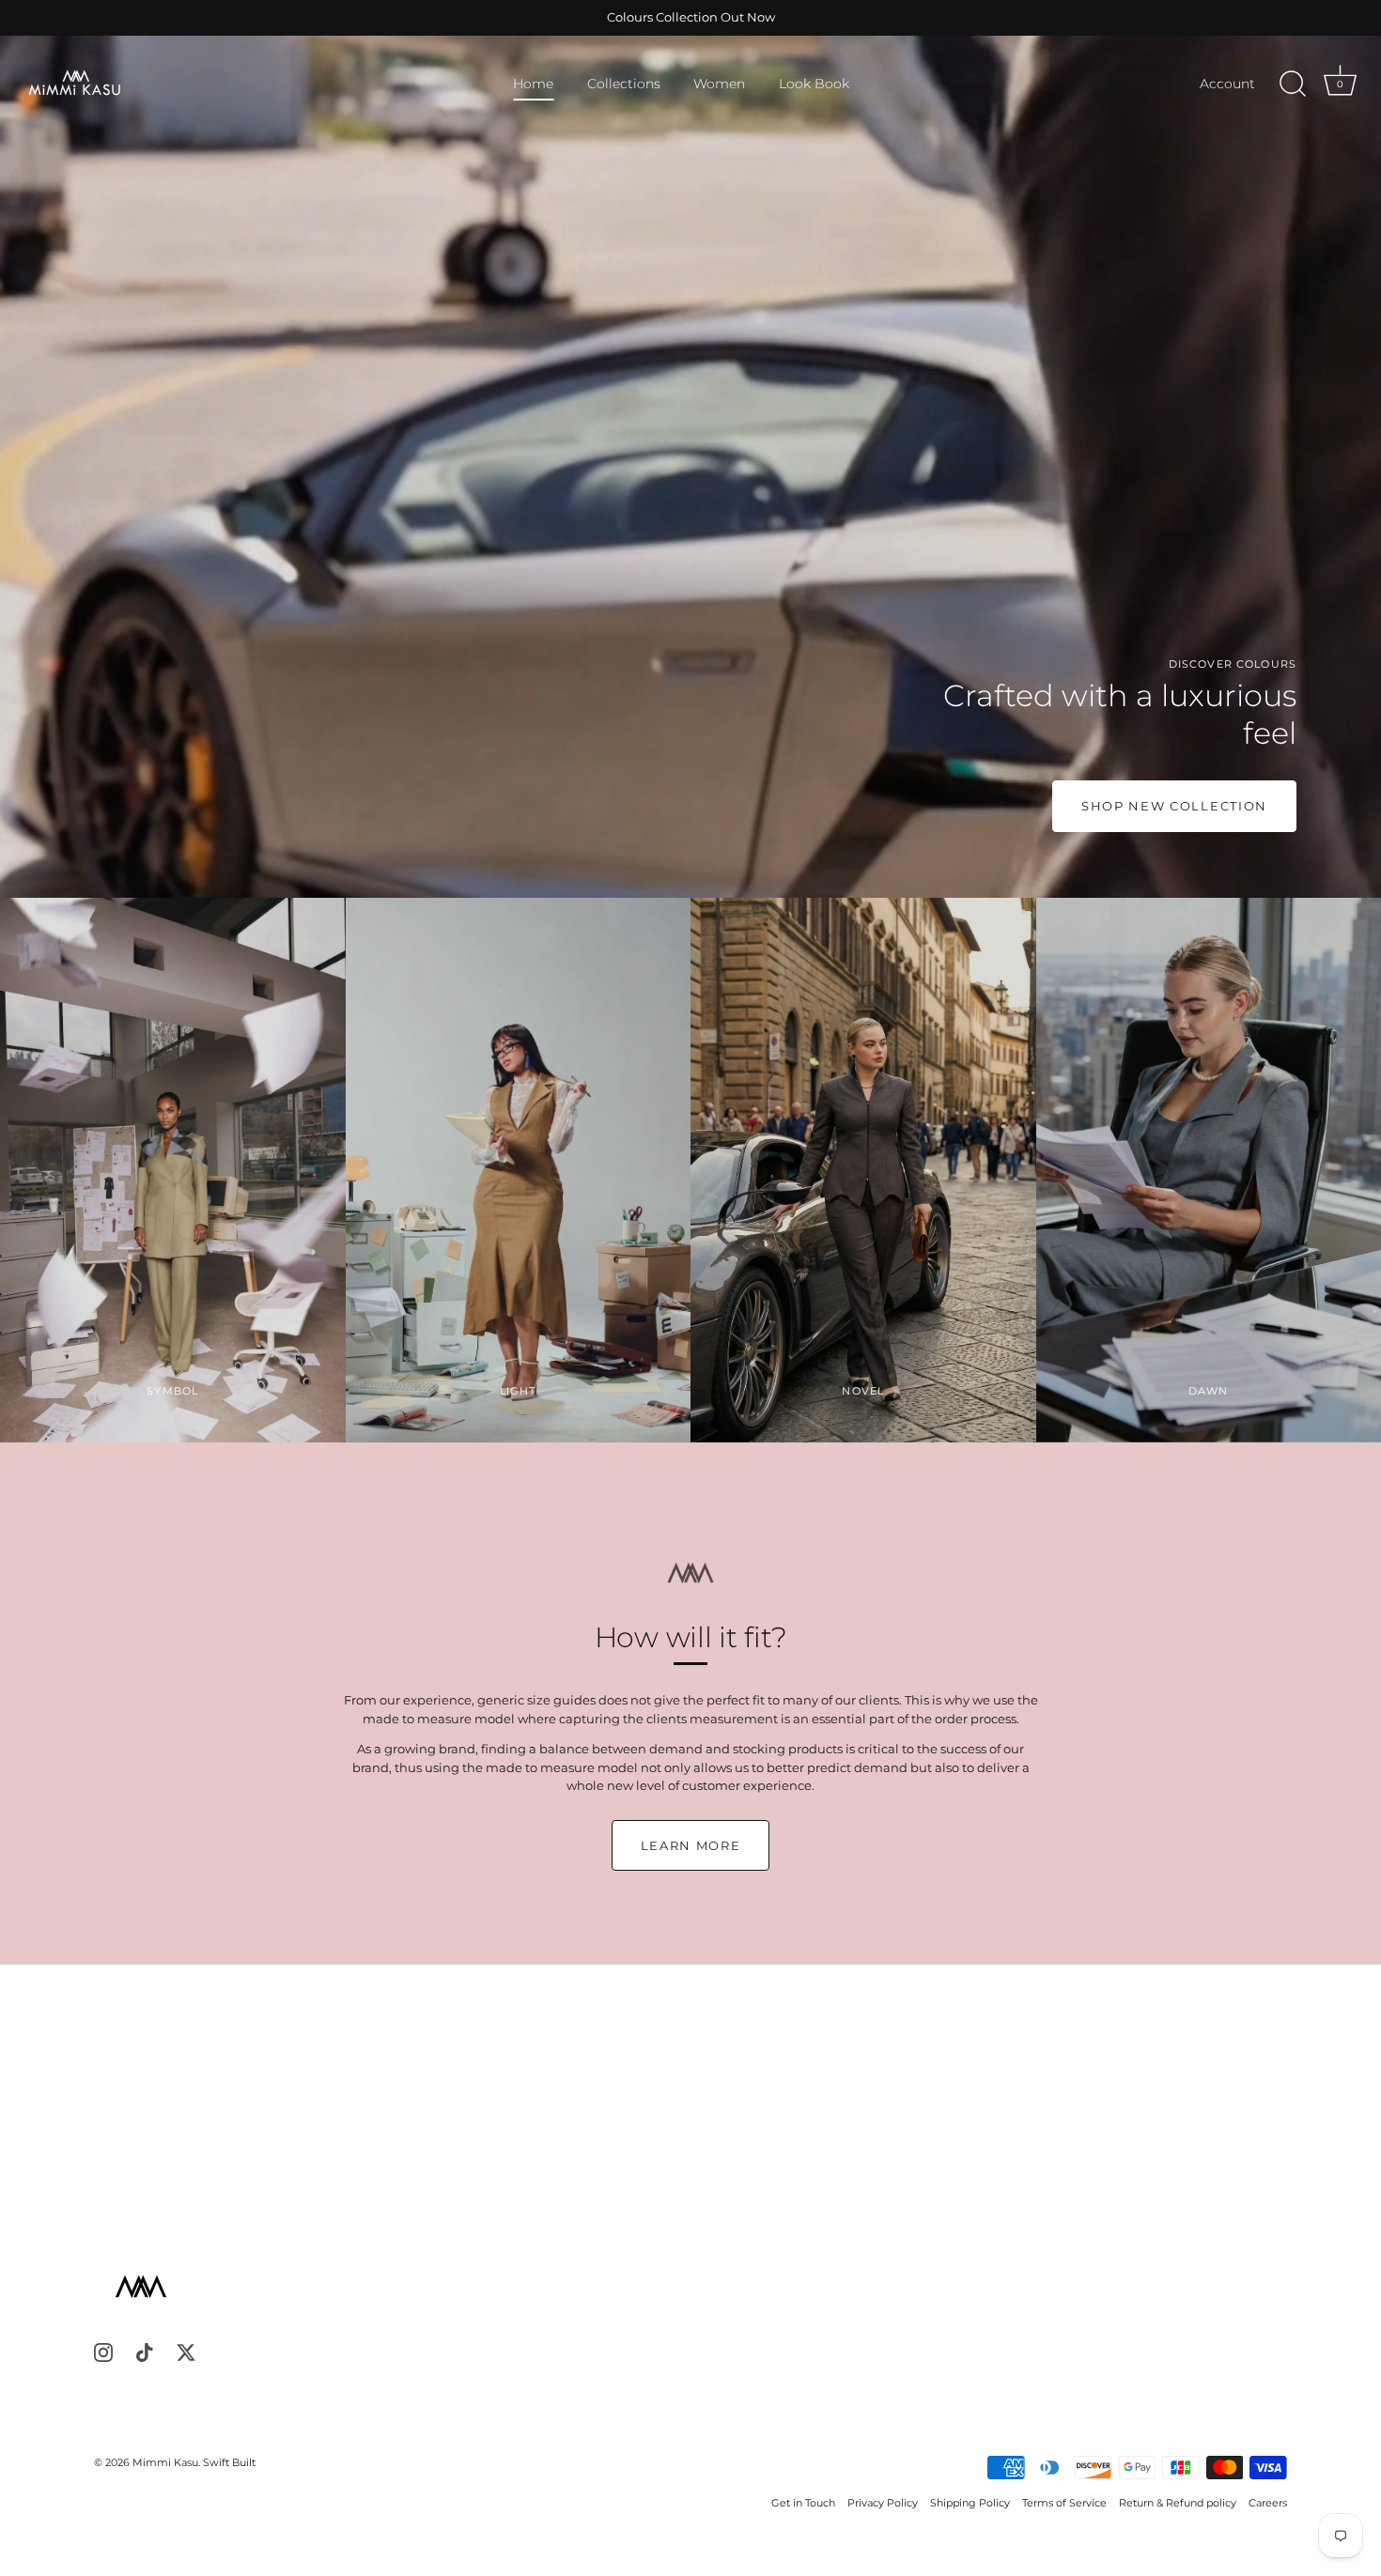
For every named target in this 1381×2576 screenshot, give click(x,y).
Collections (624, 84)
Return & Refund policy (1178, 2503)
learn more (691, 1845)
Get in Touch (803, 2503)
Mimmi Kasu (165, 2462)
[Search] (1293, 85)
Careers (1268, 2503)
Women (719, 84)
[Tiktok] (145, 2352)
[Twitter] (186, 2352)
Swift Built (229, 2462)
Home (533, 84)
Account (1227, 84)
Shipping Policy (970, 2503)
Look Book (814, 84)
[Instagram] (103, 2352)
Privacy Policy (883, 2503)
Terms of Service (1064, 2503)
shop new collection (1174, 806)
